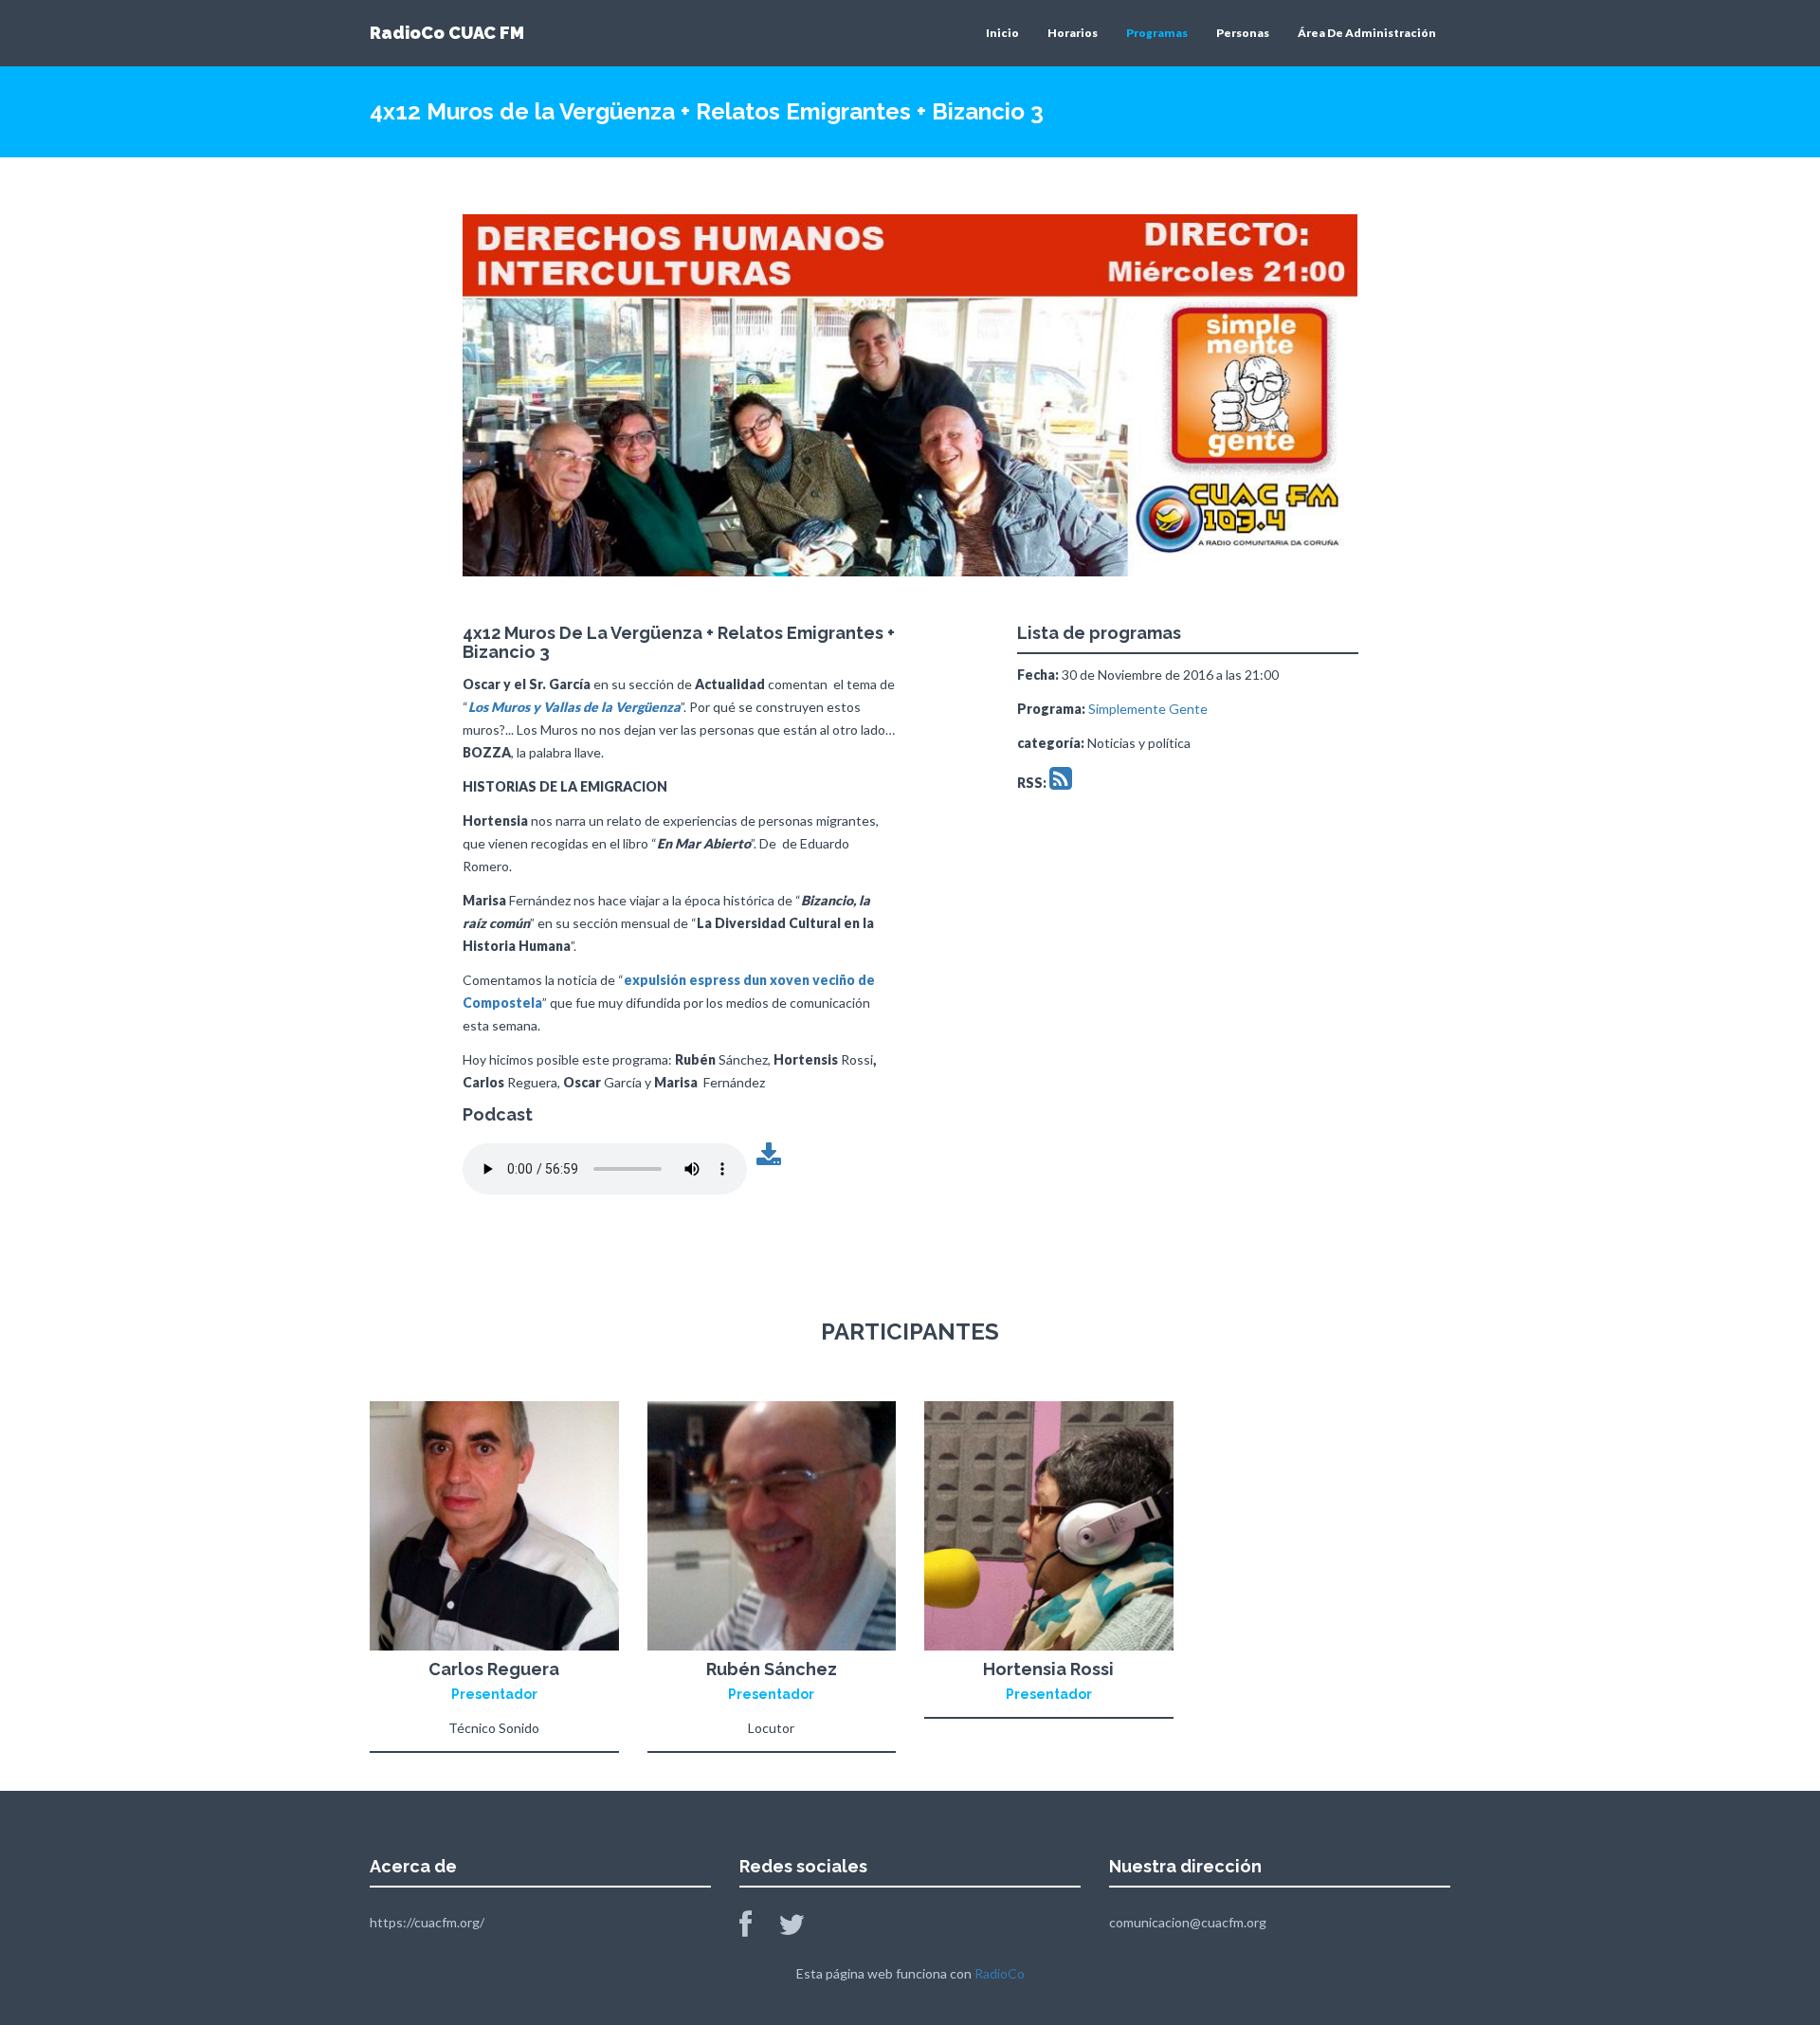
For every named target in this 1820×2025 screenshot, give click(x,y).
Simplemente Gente (1148, 709)
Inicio (1002, 33)
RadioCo (1000, 1973)
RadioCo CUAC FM (447, 33)
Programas (1157, 33)
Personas (1243, 33)
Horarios (1073, 33)
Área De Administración (1367, 33)
